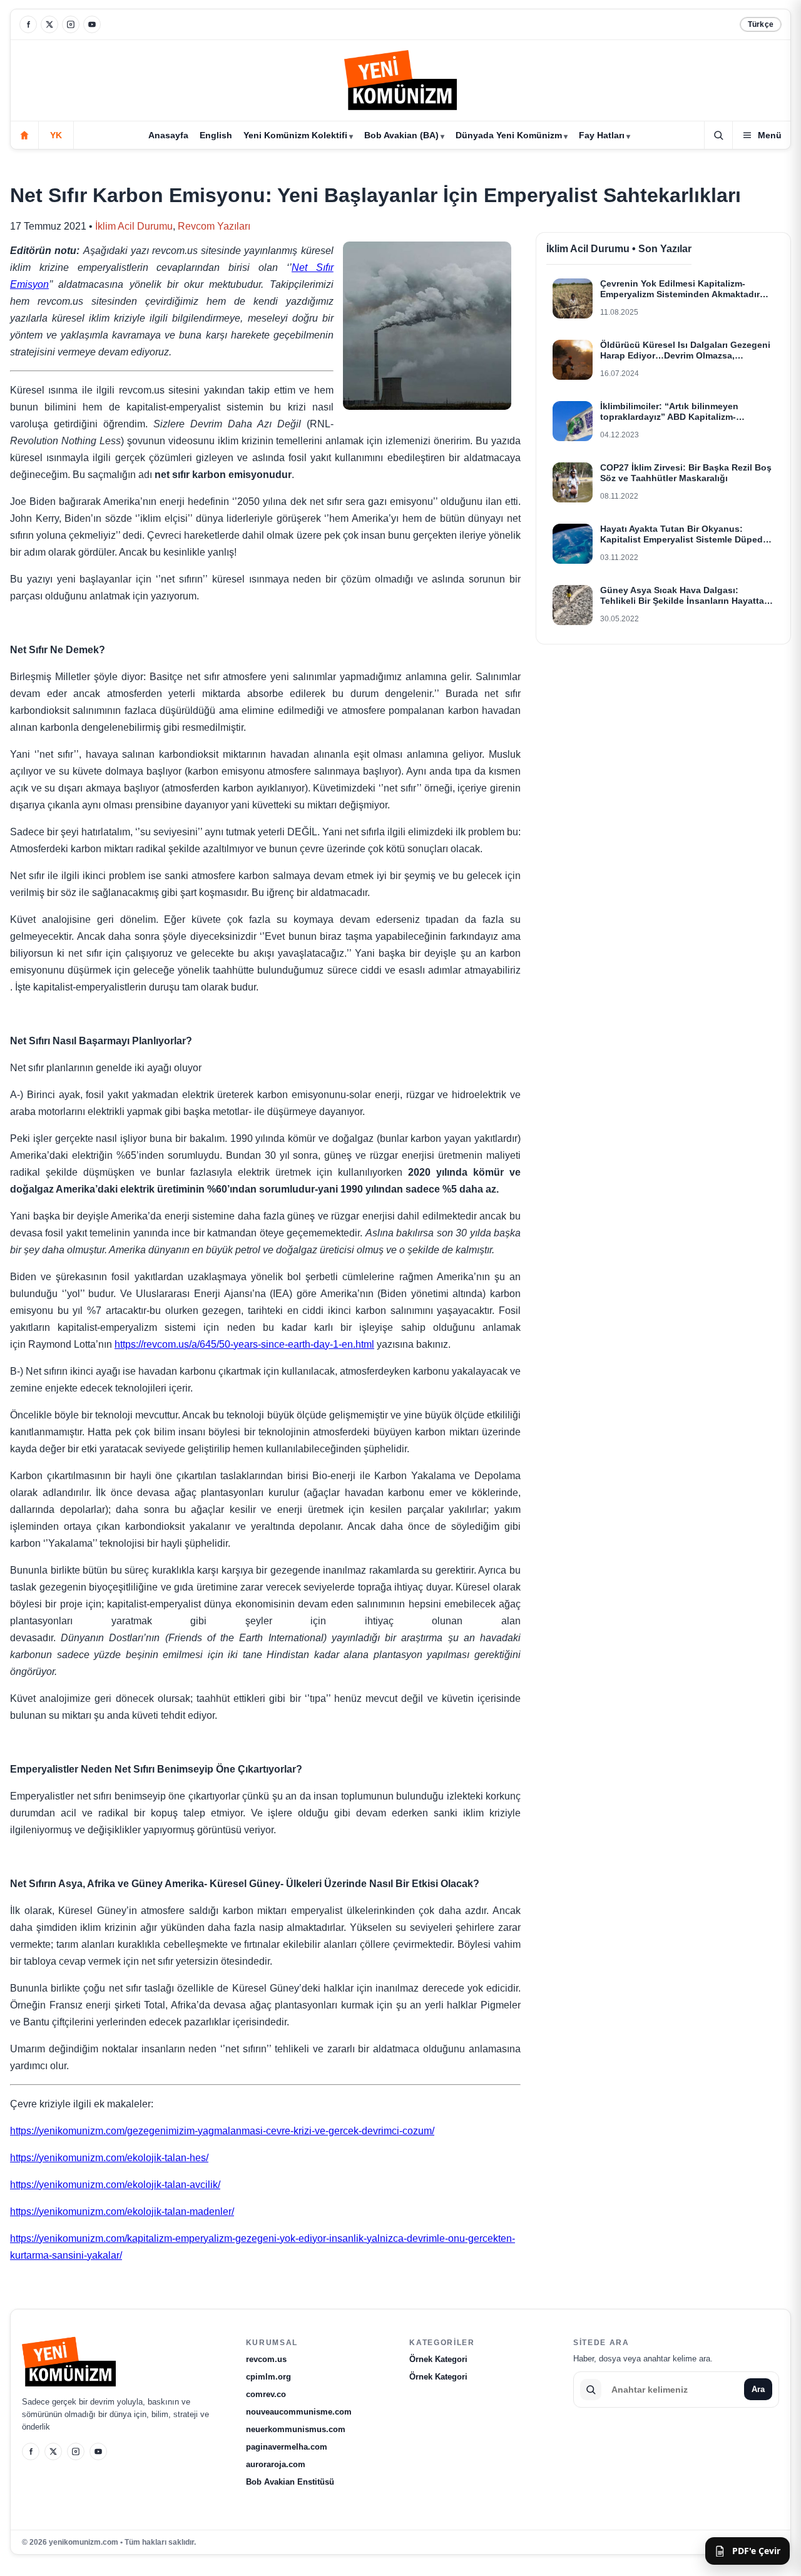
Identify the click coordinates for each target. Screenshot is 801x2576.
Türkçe (761, 24)
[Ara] (718, 135)
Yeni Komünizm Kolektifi (295, 135)
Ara (758, 2389)
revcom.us (266, 2359)
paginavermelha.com (287, 2447)
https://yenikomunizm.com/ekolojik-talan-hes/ (109, 2158)
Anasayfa (168, 135)
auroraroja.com (276, 2464)
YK (56, 135)
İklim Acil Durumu (134, 226)
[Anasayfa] (24, 135)
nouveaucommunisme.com (299, 2412)
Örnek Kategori (438, 2359)
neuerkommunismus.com (296, 2429)
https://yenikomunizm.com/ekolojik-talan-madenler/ (122, 2212)
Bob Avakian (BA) (401, 135)
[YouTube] (92, 24)
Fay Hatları (602, 135)
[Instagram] (71, 24)
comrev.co (266, 2394)
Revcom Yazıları (214, 226)
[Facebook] (28, 24)
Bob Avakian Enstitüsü (290, 2482)
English (216, 135)
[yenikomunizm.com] (400, 82)
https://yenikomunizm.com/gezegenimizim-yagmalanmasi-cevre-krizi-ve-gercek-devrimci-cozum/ (222, 2131)
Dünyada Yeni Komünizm (509, 135)
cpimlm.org (268, 2377)
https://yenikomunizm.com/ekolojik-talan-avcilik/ (115, 2185)
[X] (49, 24)
